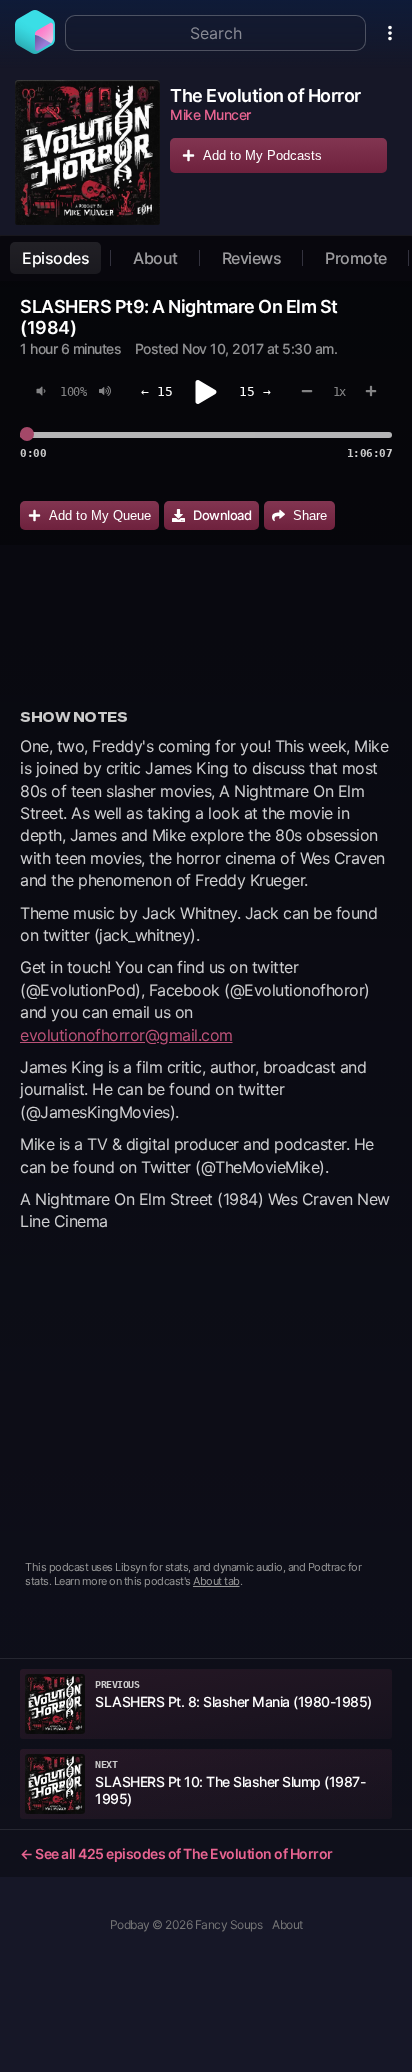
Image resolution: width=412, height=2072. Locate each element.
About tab (216, 1581)
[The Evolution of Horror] (87, 152)
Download (222, 515)
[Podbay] (35, 48)
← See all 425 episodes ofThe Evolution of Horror (176, 1853)
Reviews (252, 258)
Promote (356, 258)
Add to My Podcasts (262, 155)
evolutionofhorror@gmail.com (126, 1035)
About (155, 258)
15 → (255, 391)
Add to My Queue (100, 515)
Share (310, 515)
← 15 (157, 391)
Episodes (55, 258)
